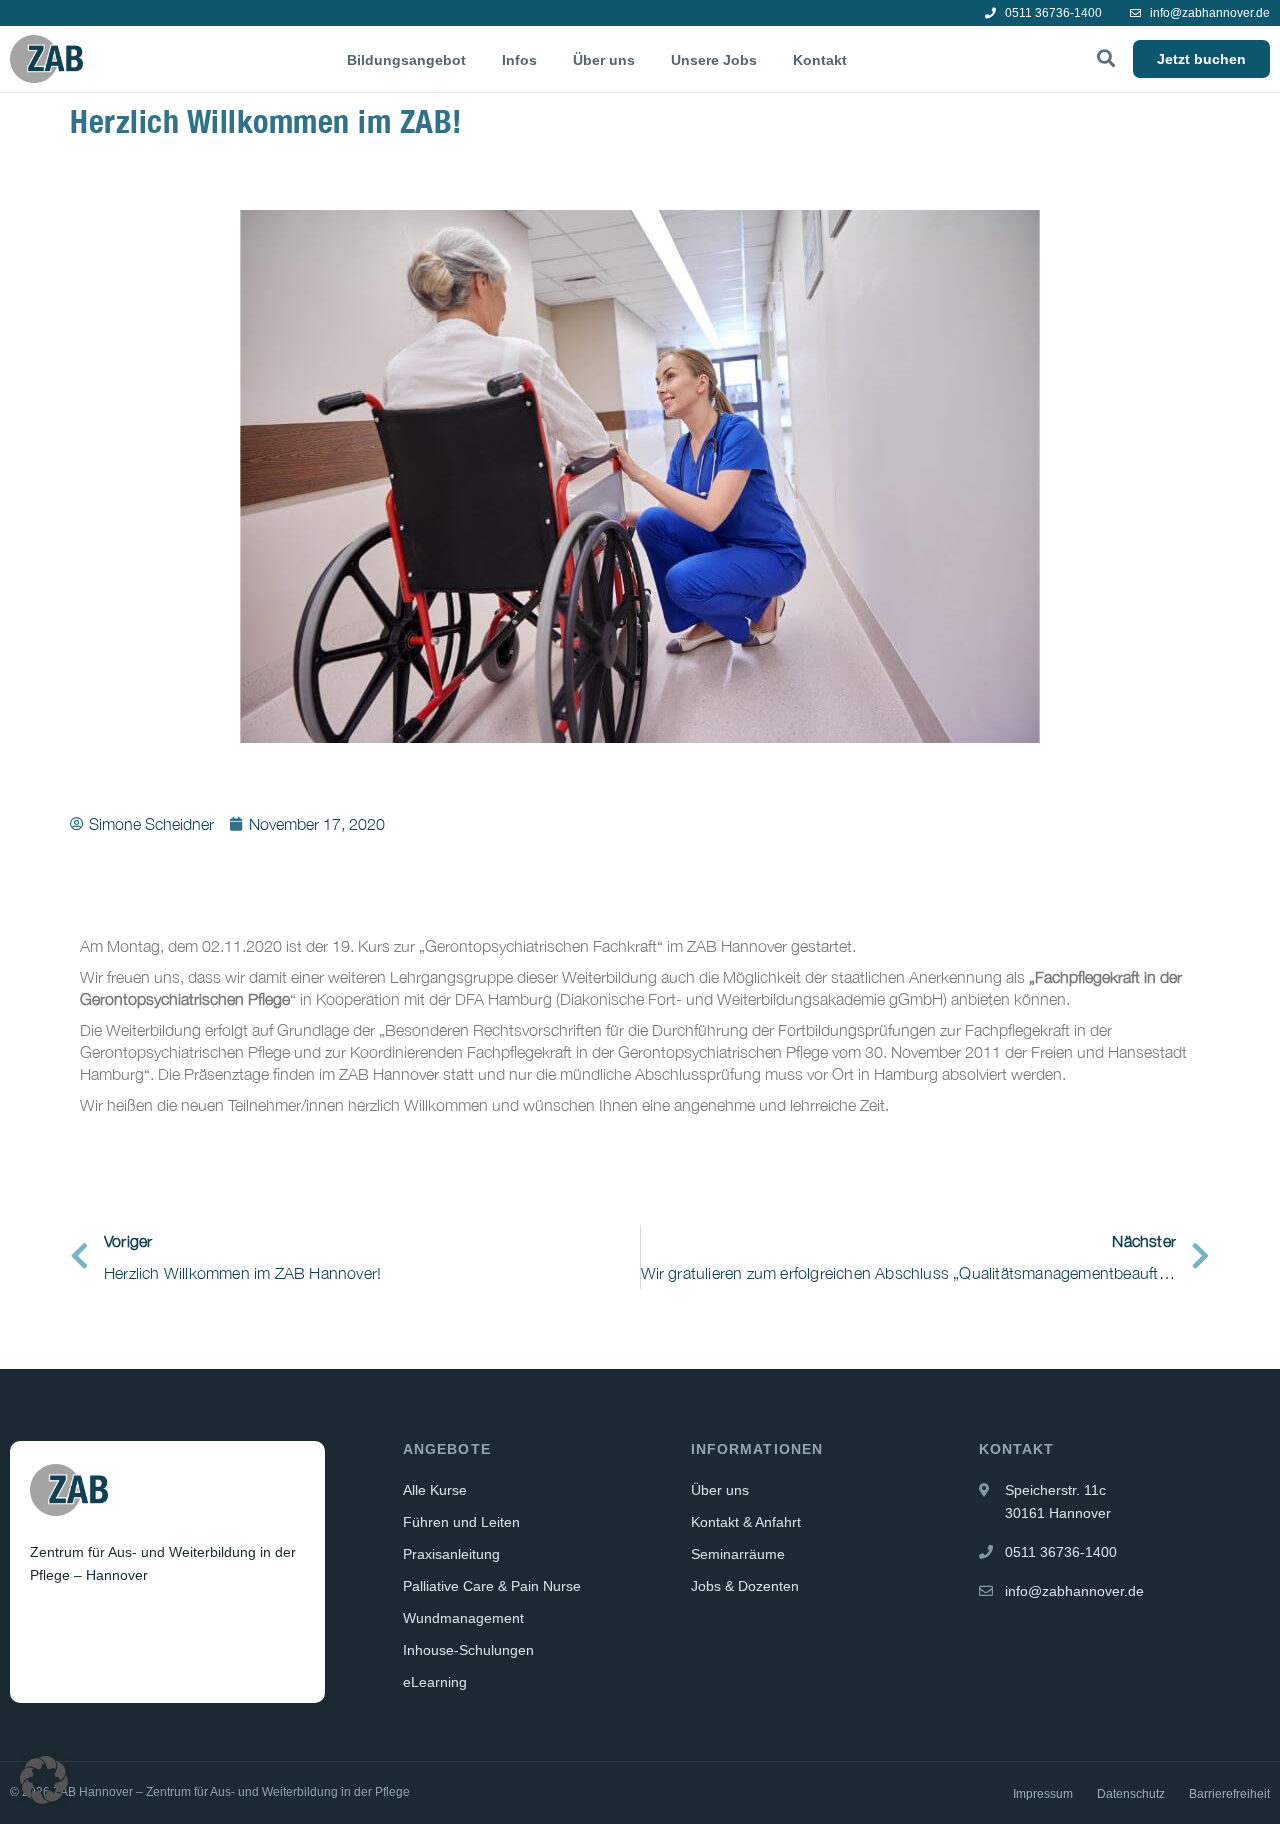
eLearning (435, 1682)
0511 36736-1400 (1052, 13)
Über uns (604, 60)
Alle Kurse (435, 1490)
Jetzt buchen (1201, 59)
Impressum (1043, 1794)
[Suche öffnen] (1106, 59)
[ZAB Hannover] (46, 59)
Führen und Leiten (461, 1522)
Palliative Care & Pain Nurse (492, 1586)
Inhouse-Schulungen (468, 1650)
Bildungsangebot (406, 60)
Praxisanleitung (451, 1554)
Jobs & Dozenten (745, 1586)
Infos (519, 60)
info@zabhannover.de (1208, 13)
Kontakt (820, 60)
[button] (44, 1780)
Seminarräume (738, 1554)
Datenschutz (1131, 1794)
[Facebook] (47, 1624)
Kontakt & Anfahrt (746, 1522)
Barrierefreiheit (1229, 1794)
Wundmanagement (463, 1618)
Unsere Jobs (714, 60)
